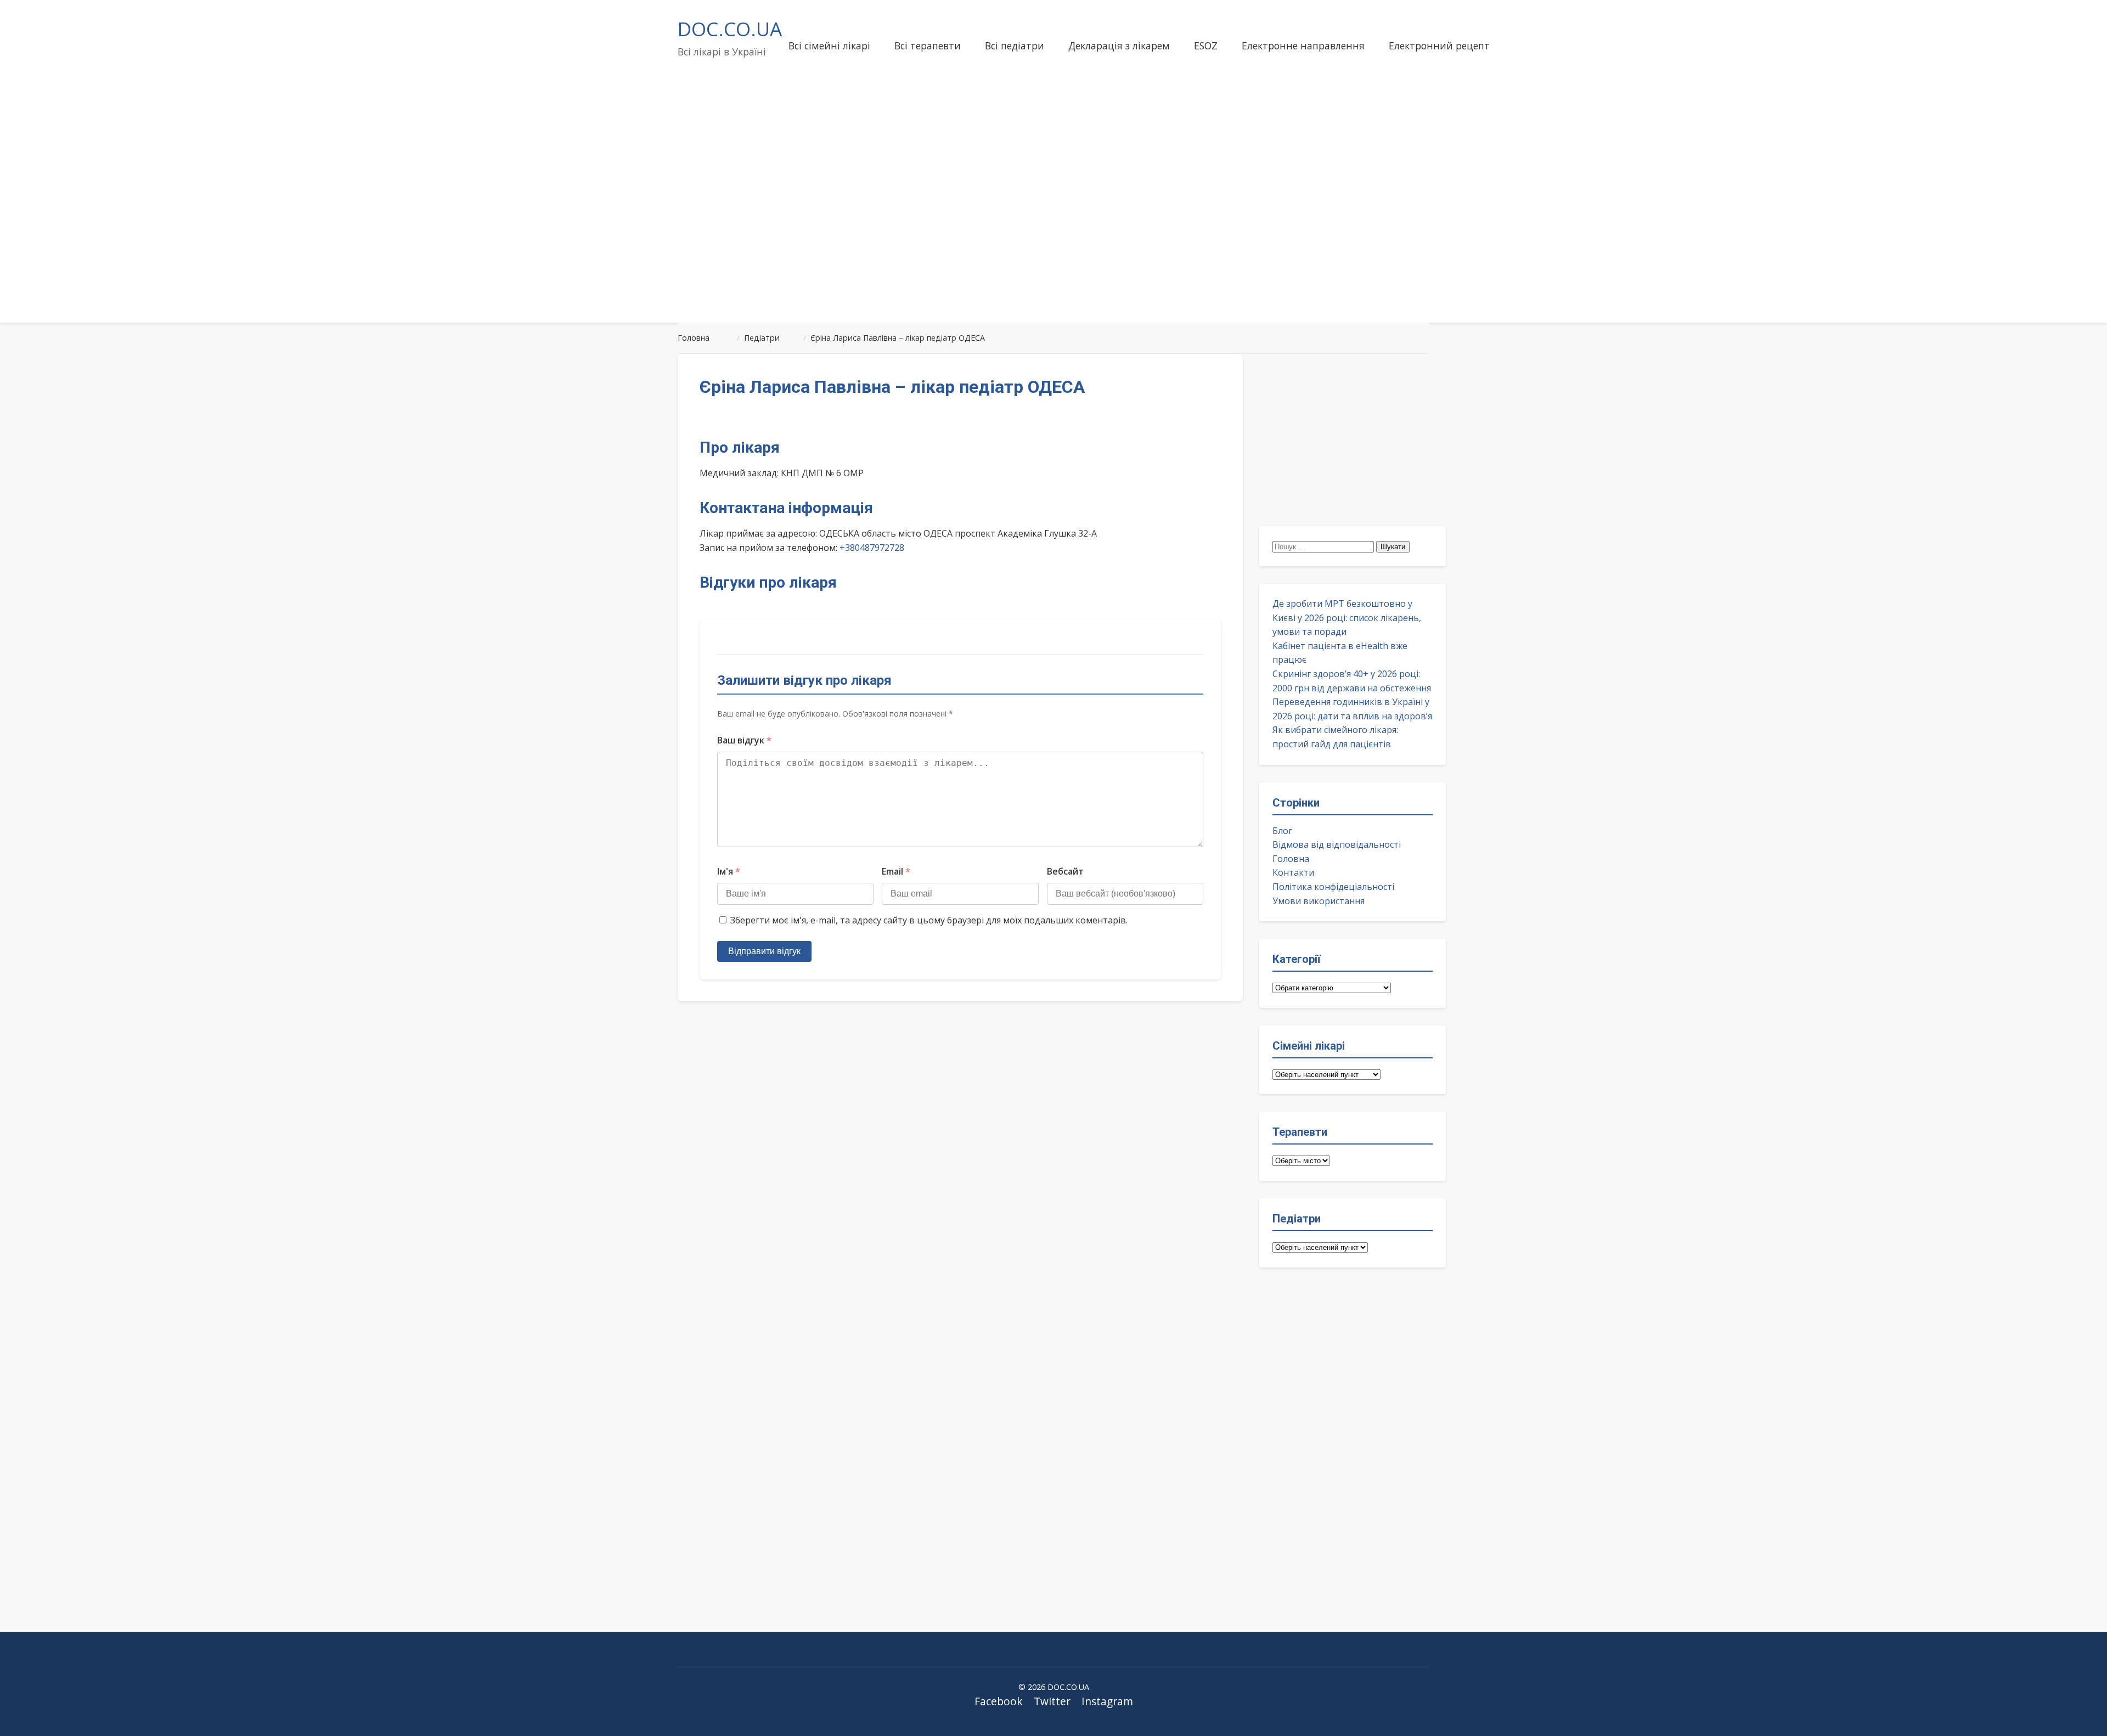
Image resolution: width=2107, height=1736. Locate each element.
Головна (1291, 859)
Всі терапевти (928, 46)
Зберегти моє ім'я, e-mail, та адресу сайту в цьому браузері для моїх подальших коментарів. (929, 920)
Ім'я (729, 871)
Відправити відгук (764, 951)
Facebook (999, 1701)
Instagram (1107, 1701)
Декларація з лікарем (1119, 46)
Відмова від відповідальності (1337, 844)
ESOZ (1206, 46)
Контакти (1293, 872)
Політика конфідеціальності (1333, 887)
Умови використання (1319, 901)
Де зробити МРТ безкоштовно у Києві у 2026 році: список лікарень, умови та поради (1347, 618)
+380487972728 (872, 548)
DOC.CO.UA (730, 29)
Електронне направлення (1303, 46)
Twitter (1052, 1701)
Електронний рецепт (1439, 46)
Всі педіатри (1015, 46)
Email (896, 871)
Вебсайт (1065, 871)
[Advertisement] (1053, 227)
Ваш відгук (744, 740)
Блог (1282, 831)
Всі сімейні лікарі (829, 46)
